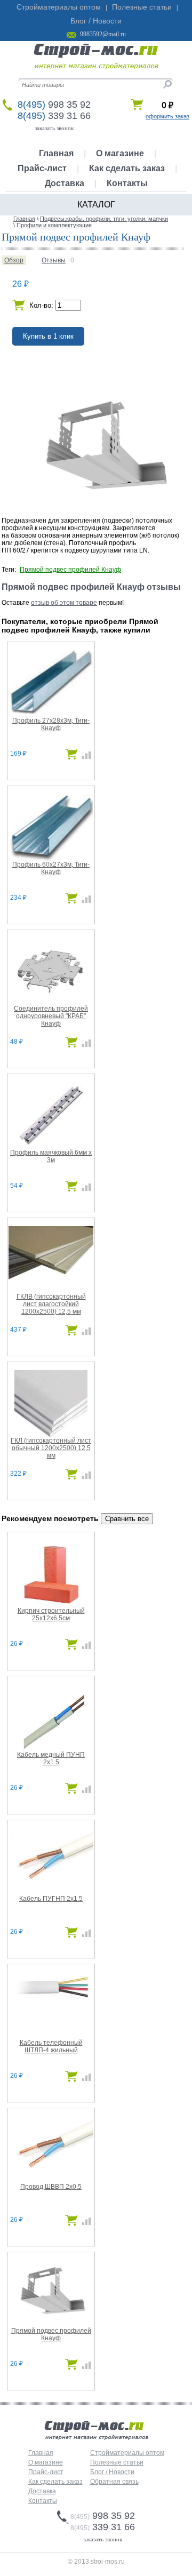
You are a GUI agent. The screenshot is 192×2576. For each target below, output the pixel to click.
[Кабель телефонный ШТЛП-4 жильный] (51, 2001)
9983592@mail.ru (103, 34)
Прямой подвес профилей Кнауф (70, 570)
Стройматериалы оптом (59, 7)
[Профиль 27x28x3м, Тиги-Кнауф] (51, 712)
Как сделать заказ (127, 168)
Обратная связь (114, 2482)
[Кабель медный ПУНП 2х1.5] (51, 1749)
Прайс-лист (42, 168)
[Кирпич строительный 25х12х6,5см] (51, 1605)
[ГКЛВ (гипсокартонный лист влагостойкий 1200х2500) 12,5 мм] (51, 1284)
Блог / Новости (96, 21)
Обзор (14, 260)
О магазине (120, 153)
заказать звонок (54, 128)
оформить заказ (167, 116)
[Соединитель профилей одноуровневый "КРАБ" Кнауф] (51, 1003)
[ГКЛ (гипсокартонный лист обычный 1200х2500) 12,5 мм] (51, 1435)
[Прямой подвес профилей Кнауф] (51, 2322)
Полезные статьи (142, 7)
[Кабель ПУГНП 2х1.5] (51, 1884)
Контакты (127, 183)
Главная (56, 153)
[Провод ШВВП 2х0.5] (51, 2173)
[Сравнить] (84, 757)
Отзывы (54, 260)
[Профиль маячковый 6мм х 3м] (51, 1147)
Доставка (65, 183)
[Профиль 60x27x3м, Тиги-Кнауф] (51, 859)
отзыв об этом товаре (64, 603)
